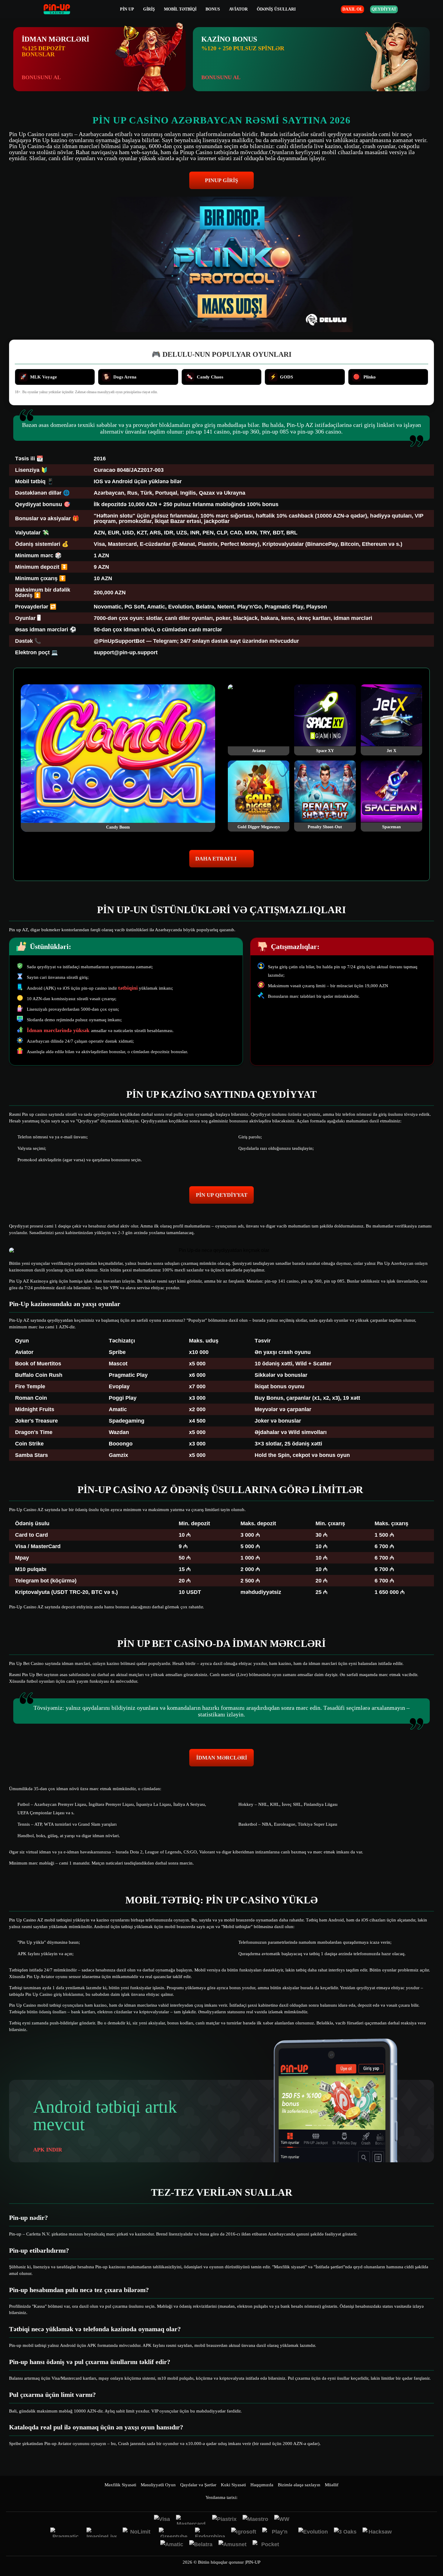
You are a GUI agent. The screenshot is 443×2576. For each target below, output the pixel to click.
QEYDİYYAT (384, 9)
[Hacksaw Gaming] (378, 2532)
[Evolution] (313, 2532)
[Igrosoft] (244, 2532)
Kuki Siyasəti (233, 2485)
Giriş (149, 9)
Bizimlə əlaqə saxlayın (299, 2485)
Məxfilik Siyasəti (120, 2485)
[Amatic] (172, 2545)
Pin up (127, 9)
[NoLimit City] (138, 2532)
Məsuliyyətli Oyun (158, 2485)
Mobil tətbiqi (180, 9)
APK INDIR (48, 2150)
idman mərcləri (222, 1758)
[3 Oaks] (345, 2532)
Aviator (238, 9)
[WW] (282, 2520)
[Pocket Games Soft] (268, 2545)
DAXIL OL (352, 9)
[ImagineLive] (102, 2532)
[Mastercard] (191, 2520)
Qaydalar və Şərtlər (198, 2485)
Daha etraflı (216, 859)
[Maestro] (255, 2520)
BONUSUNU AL (41, 77)
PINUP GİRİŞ (222, 180)
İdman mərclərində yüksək (59, 1030)
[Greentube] (174, 2532)
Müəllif (332, 2485)
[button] (432, 2553)
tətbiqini (128, 988)
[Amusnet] (232, 2545)
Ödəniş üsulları (276, 9)
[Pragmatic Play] (65, 2532)
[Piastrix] (224, 2520)
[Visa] (162, 2520)
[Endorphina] (210, 2532)
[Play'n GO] (277, 2532)
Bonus (213, 9)
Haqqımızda (262, 2485)
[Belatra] (201, 2545)
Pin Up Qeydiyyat (222, 1195)
